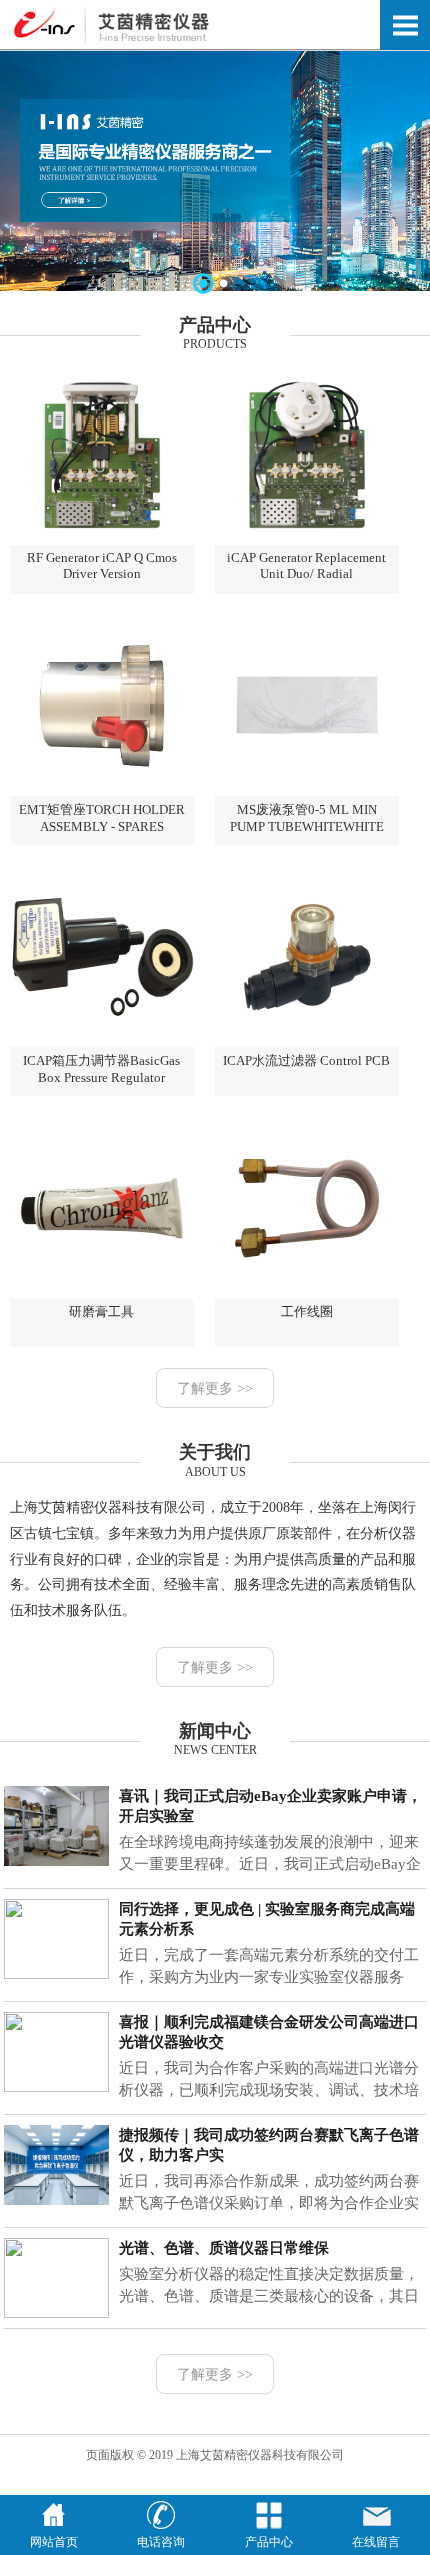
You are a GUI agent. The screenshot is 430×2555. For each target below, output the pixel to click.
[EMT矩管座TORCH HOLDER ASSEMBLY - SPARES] (102, 792)
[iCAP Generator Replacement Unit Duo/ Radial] (307, 541)
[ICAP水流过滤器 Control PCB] (307, 1043)
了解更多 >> (215, 1388)
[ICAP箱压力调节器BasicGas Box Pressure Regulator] (102, 1043)
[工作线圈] (307, 1294)
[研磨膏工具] (102, 1294)
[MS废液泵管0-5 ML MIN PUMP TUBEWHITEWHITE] (307, 792)
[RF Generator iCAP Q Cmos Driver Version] (102, 541)
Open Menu (405, 25)
